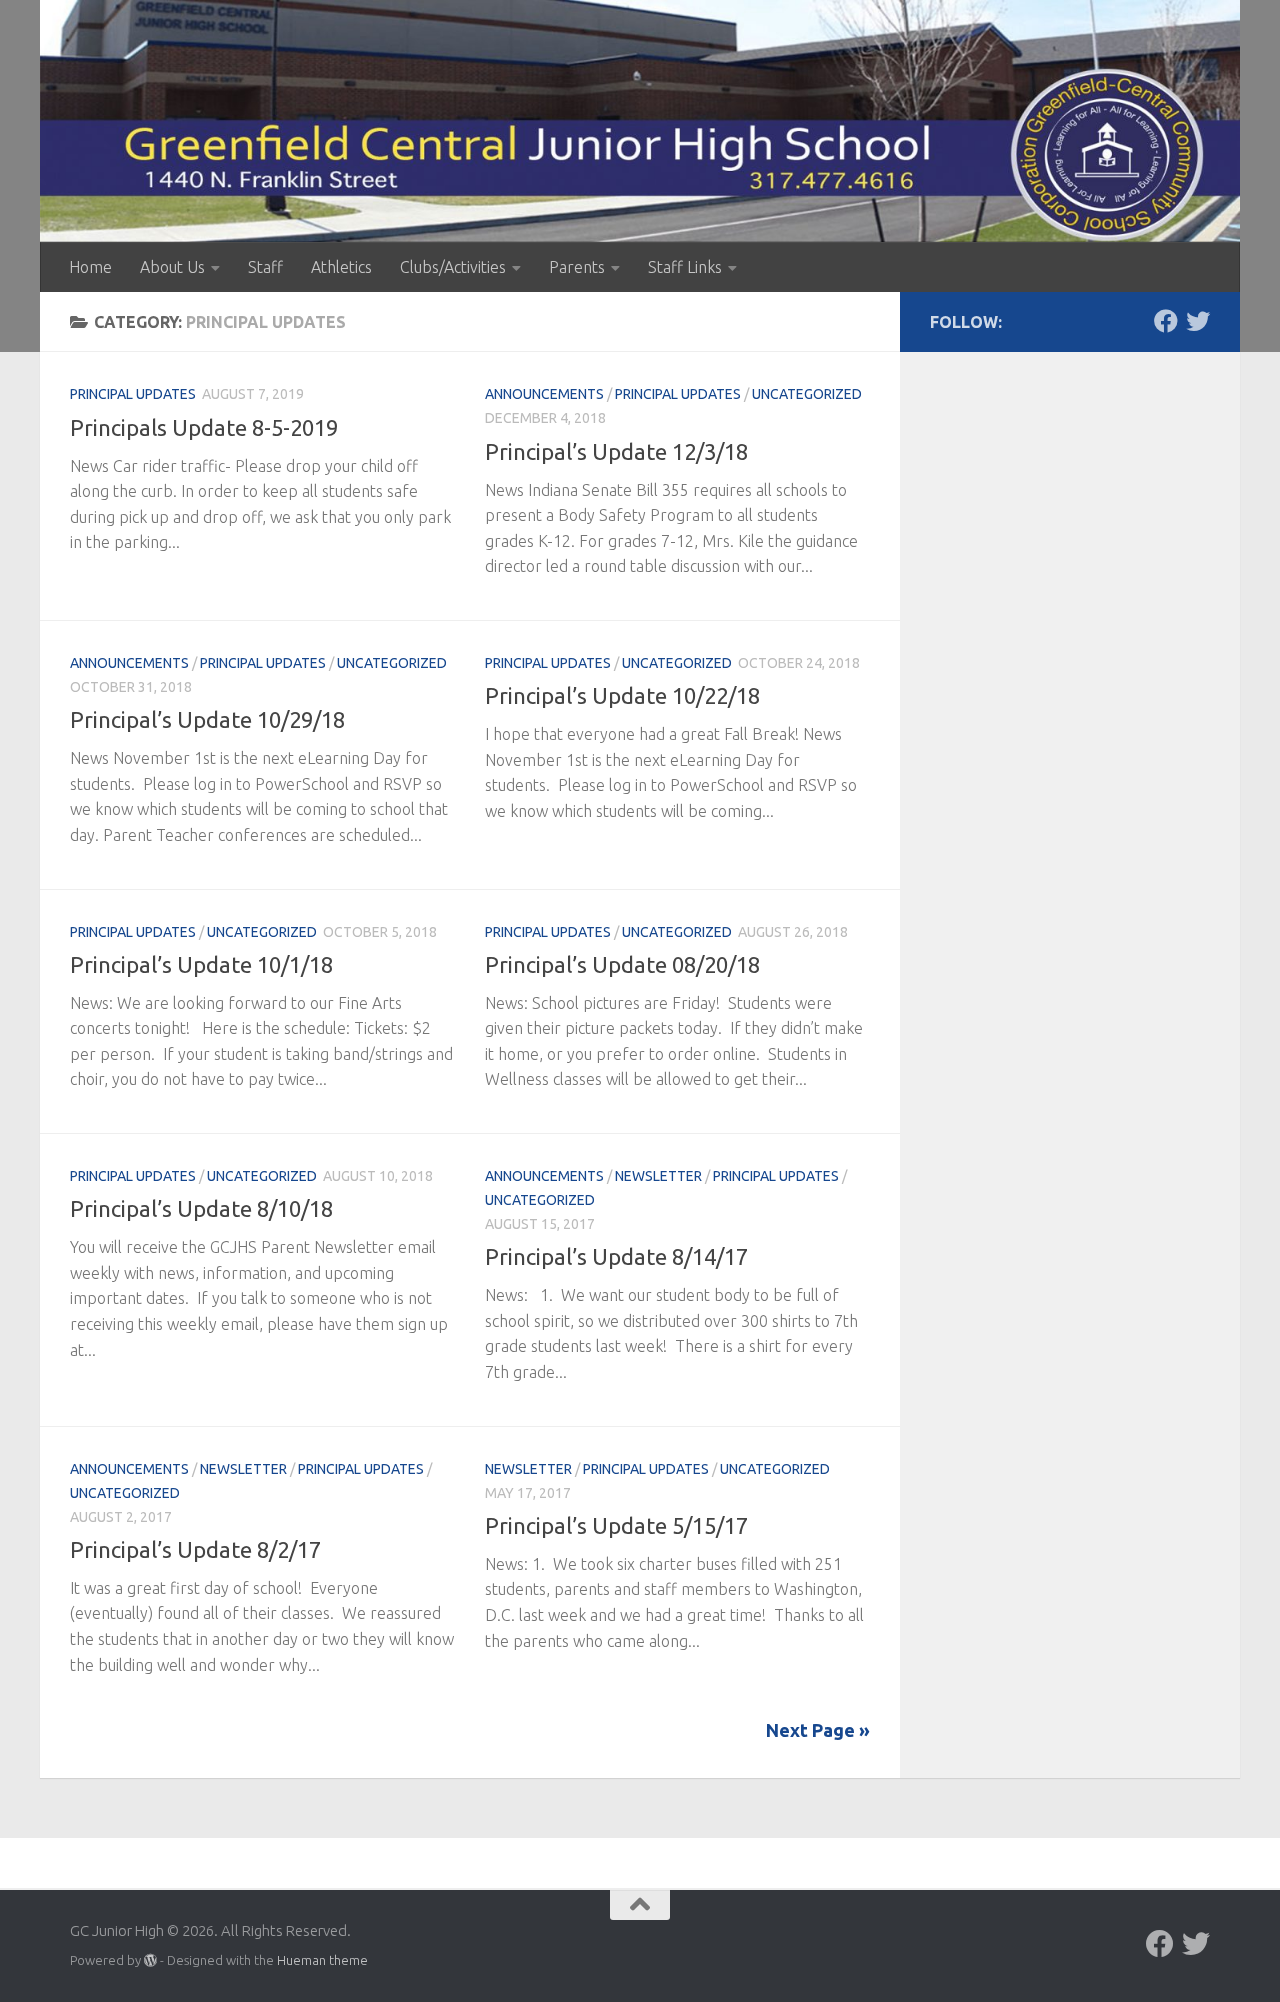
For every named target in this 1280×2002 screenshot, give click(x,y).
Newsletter (658, 1176)
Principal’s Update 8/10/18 (201, 1208)
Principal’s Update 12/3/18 (616, 451)
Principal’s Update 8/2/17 (195, 1549)
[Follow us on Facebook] (1166, 321)
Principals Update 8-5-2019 (204, 427)
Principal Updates (133, 394)
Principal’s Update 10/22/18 (622, 695)
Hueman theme (322, 1960)
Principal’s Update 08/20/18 (622, 964)
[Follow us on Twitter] (1198, 321)
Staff (265, 267)
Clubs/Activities (453, 267)
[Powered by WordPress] (150, 1960)
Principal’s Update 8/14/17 (616, 1256)
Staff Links (685, 267)
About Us (172, 267)
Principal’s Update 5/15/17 (616, 1525)
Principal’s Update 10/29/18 (207, 719)
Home (90, 267)
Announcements (544, 394)
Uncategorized (807, 394)
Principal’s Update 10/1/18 (201, 964)
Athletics (341, 267)
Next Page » (818, 1730)
